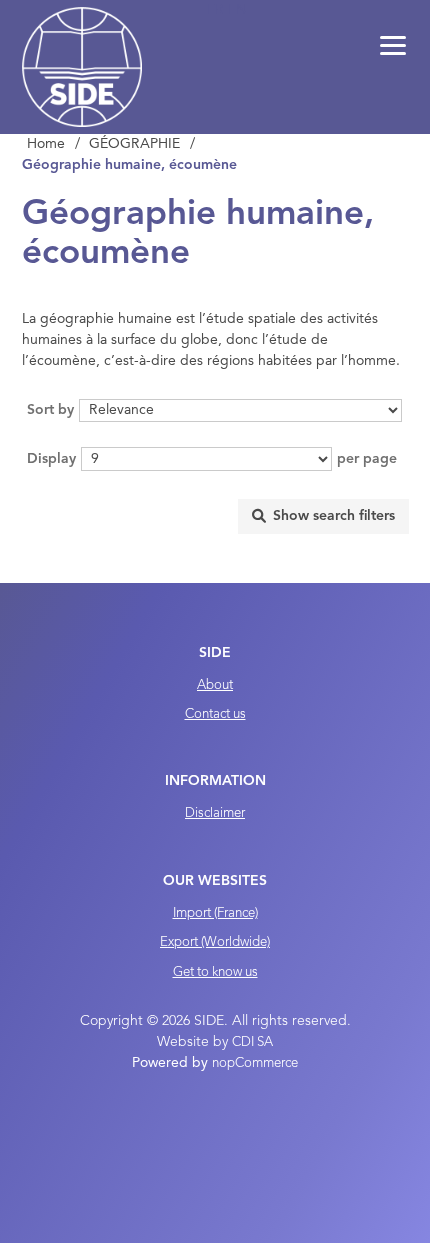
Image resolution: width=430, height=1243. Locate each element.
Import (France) (215, 913)
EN (237, 10)
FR (217, 10)
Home (46, 144)
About (215, 685)
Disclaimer (215, 813)
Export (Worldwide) (215, 942)
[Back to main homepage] (82, 67)
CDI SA (252, 1042)
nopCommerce (255, 1063)
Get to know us (215, 972)
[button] (393, 45)
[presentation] (323, 516)
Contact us (215, 714)
